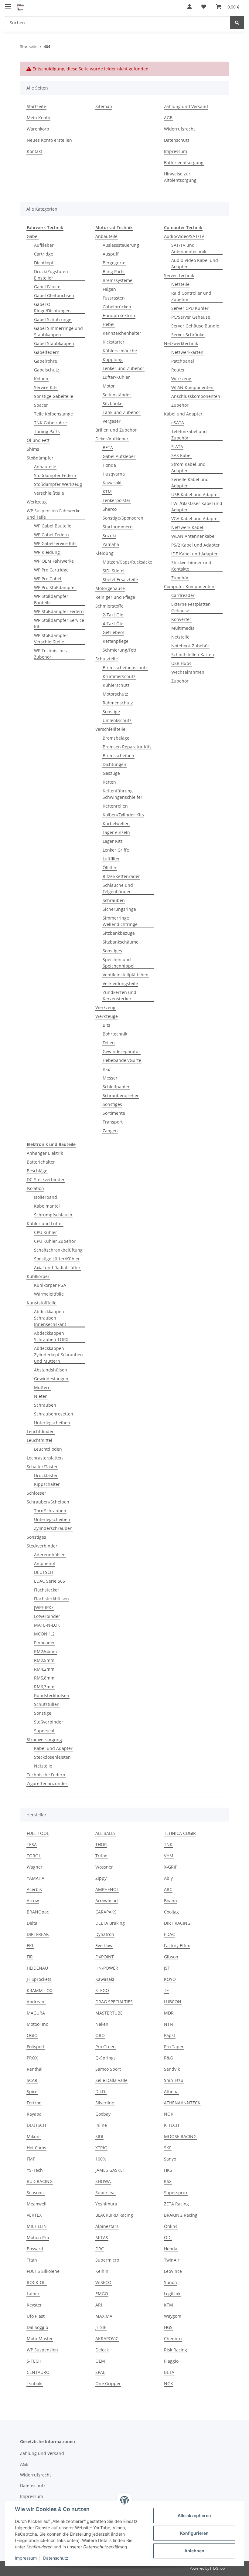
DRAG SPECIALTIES (114, 2002)
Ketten (109, 782)
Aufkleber (44, 245)
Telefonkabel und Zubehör (189, 435)
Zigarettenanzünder (47, 1783)
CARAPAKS (106, 1912)
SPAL (100, 2372)
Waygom (173, 2316)
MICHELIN (37, 2226)
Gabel (33, 236)
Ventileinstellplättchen (126, 975)
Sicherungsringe (119, 909)
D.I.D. (101, 2091)
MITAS (102, 2237)
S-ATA (177, 447)
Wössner (104, 1867)
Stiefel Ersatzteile (120, 580)
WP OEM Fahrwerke (54, 561)
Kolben (41, 379)
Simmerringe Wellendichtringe (120, 921)
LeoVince (173, 2271)
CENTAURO (38, 2372)
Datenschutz (177, 140)
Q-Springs (106, 2058)
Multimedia (183, 628)
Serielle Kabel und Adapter (190, 483)
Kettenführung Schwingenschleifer (123, 794)
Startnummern (118, 527)
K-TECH (171, 2125)
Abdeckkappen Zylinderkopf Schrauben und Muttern (58, 1355)
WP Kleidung (47, 552)
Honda (109, 465)
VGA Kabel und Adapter (195, 519)
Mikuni (34, 2136)
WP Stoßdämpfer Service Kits (59, 623)
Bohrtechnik (115, 1034)
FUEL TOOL (38, 1833)
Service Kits (46, 387)
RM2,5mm (44, 1660)
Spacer (41, 405)
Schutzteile (107, 659)
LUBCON (173, 2002)
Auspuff (111, 254)
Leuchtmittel (39, 1440)
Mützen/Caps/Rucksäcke (127, 562)
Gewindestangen (51, 1379)
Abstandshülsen (51, 1370)
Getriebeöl (113, 632)
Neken (102, 2024)
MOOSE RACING (180, 2136)
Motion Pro (38, 2237)
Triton (101, 1856)
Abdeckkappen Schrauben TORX (51, 1336)
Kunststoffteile (42, 1303)
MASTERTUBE (109, 2013)
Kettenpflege (116, 641)
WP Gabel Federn (51, 535)
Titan (32, 2260)
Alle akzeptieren (194, 2515)
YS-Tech (35, 2170)
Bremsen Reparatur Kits (127, 747)
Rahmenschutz (118, 703)
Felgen (109, 289)
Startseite (36, 106)
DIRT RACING (177, 1923)
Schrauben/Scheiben (48, 1502)
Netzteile (180, 284)
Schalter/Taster (42, 1467)
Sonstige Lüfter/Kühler (57, 1259)
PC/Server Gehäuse (191, 317)
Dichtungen (114, 764)
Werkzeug (37, 502)
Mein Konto (38, 118)
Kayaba (34, 2114)
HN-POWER (107, 1968)
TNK (168, 1844)
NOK (169, 2114)
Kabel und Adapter (183, 414)
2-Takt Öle (113, 615)
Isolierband (46, 1197)
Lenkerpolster (117, 500)
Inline (101, 2125)
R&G (168, 2058)
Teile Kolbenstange (53, 414)
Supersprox (176, 2193)
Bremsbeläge (116, 738)
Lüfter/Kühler (116, 377)
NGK (169, 2383)
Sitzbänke (113, 403)
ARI (99, 2305)
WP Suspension (42, 2350)
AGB (168, 118)
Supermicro (107, 2260)
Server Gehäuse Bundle (195, 326)
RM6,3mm (44, 1687)
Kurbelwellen (116, 824)
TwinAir (172, 2260)
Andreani (36, 2002)
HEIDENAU (37, 1968)
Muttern (42, 1387)
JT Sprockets (39, 1979)
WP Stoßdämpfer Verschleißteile (51, 639)
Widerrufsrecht (179, 129)
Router (178, 370)
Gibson (171, 1957)
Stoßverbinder (49, 1722)
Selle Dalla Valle (111, 2080)
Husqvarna (114, 474)
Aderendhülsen (50, 1555)
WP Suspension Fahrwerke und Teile (54, 514)
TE (166, 1990)
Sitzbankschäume (121, 942)
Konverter (181, 619)
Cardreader (183, 595)
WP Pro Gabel (48, 579)
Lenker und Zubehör (123, 368)
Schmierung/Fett (119, 650)
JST (167, 1968)
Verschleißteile (49, 493)
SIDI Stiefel (114, 571)
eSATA (178, 423)
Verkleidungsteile (120, 983)
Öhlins (171, 2226)
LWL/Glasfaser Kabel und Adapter (197, 507)
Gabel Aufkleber (119, 456)
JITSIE (101, 2327)
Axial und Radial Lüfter (57, 1268)
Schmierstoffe (109, 606)
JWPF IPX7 (44, 1607)
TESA (32, 1844)
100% (101, 2159)
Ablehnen (194, 2551)
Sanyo (170, 2159)
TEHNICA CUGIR (180, 1833)
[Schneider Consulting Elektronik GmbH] (21, 7)
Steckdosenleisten (52, 1757)
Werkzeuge (107, 1016)
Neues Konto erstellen (49, 140)
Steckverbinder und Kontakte (191, 566)
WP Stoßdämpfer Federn (59, 611)
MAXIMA (104, 2316)
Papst (170, 2035)
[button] (189, 7)
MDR (169, 2013)
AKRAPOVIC (107, 2339)
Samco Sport (108, 2069)
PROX (32, 2058)
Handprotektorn (119, 315)
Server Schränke (188, 335)
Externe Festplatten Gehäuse (191, 607)
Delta (32, 1923)
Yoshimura (106, 2204)
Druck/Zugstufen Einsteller (51, 275)
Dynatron (105, 1934)
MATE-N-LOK (47, 1625)
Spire (32, 2091)
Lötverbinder (47, 1616)
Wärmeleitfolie (49, 1294)
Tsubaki (35, 2383)
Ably (168, 1878)
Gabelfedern (47, 352)
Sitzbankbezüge (119, 933)
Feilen (109, 1043)
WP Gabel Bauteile (53, 526)
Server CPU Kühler (190, 308)
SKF (168, 2148)
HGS (168, 2327)
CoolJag (171, 1912)
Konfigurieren (194, 2533)
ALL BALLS (106, 1833)
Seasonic (36, 2193)
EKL (30, 1946)
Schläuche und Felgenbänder (118, 888)
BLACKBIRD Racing (114, 2215)
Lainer (33, 2294)
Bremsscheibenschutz (125, 668)
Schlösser (36, 1493)
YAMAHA (36, 1878)
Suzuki (109, 536)
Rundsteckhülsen (52, 1695)
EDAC (169, 1934)
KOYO (170, 1979)
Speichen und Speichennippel (119, 963)
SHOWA (103, 2181)
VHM (169, 1856)
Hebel (109, 324)
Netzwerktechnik (181, 343)
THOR (101, 1844)
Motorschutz (115, 694)
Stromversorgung (44, 1739)
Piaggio (171, 2361)
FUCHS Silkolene (43, 2271)
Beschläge (37, 1171)
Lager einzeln (116, 832)
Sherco (110, 509)
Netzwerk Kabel (187, 527)
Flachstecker (47, 1590)
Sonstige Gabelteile (54, 396)
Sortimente (114, 1113)
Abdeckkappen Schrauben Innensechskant (50, 1318)
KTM (107, 491)
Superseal (44, 1731)
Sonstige (111, 712)
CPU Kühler (46, 1232)
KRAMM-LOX (39, 1990)
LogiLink (172, 2294)
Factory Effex (177, 1946)
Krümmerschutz (119, 676)
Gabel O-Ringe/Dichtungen (52, 307)
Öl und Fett (38, 440)
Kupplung (113, 359)
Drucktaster (46, 1475)
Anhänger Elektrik (45, 1153)
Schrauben (114, 900)
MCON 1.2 (44, 1634)
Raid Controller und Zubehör (191, 296)
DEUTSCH (44, 1572)
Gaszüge (111, 773)
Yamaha (111, 544)
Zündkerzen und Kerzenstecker (119, 995)
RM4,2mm (44, 1669)
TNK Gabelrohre (50, 423)
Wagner (35, 1867)
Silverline (105, 2103)
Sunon (171, 2282)
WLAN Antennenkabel (193, 536)
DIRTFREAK (38, 1934)
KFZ (106, 1069)
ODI (168, 2237)
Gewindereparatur (121, 1051)
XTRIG (101, 2148)
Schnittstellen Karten (193, 654)
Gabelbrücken (117, 307)
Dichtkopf (44, 263)
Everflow (104, 1946)
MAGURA (36, 2013)
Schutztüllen (47, 1704)
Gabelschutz (47, 370)
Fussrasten (114, 298)
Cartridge (44, 254)
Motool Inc (37, 2024)
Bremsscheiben (118, 756)
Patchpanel (183, 361)
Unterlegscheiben (52, 1423)
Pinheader (44, 1643)
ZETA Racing (176, 2204)
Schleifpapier (116, 1087)
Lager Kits (113, 841)
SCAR (32, 2080)
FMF (31, 2159)
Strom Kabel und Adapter (188, 467)
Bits (106, 1025)
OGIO (32, 2035)
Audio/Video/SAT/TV (184, 236)
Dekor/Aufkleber (112, 439)
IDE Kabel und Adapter (194, 554)
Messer (110, 1078)
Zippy (101, 1878)
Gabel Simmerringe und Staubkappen (58, 331)
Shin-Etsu (174, 2080)
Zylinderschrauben (53, 1528)
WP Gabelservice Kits (55, 543)
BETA (108, 447)
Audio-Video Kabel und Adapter (195, 263)
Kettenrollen (115, 806)
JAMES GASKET (110, 2170)
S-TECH (34, 2361)
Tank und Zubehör (121, 412)
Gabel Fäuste (47, 287)
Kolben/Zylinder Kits (123, 815)
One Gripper (108, 2383)
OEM (100, 2361)
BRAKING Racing (181, 2215)
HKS (168, 2170)
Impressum (176, 151)
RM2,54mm (45, 1651)
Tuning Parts (47, 431)
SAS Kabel (181, 455)
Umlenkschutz (117, 720)
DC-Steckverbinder (46, 1180)
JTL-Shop (217, 2568)
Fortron (34, 2103)
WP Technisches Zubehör (50, 654)
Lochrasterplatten (45, 1458)
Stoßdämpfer (40, 458)
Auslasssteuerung (121, 245)
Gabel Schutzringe (53, 319)
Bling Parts (114, 271)
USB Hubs (181, 663)
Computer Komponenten (189, 586)
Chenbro (173, 2339)
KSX (168, 2181)
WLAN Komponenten (192, 387)
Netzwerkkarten (187, 352)
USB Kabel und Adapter (195, 495)
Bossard (35, 2249)
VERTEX (34, 2215)
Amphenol (44, 1563)
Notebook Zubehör (190, 646)
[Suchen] (237, 23)
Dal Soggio (37, 2327)
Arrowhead (107, 1901)
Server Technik (179, 275)
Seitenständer (117, 395)
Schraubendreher (121, 1095)
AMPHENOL (107, 1889)
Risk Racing (176, 2350)
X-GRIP (171, 1867)
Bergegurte (114, 263)
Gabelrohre (46, 361)
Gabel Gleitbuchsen (54, 295)
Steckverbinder (42, 1546)
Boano (170, 1901)
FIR (30, 1957)
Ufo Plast (36, 2316)
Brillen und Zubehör (116, 430)
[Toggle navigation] (8, 4)
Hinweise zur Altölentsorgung (180, 177)
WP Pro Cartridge (51, 570)
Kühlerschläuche (120, 351)
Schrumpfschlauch (53, 1215)
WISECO (103, 2282)
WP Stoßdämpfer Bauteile (51, 599)
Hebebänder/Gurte (122, 1060)
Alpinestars (107, 2226)
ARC (168, 1889)
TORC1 (34, 1856)
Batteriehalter (41, 1162)
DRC (100, 2249)
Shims (33, 449)
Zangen (110, 1131)
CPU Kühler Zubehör (55, 1241)
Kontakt (34, 151)
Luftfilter (111, 859)
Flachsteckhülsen (51, 1599)
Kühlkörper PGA (50, 1285)
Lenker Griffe (116, 850)
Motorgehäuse (110, 588)
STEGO (102, 1990)
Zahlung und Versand (186, 106)
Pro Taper (174, 2047)
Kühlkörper (38, 1276)
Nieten (41, 1396)
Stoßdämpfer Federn (55, 475)
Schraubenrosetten (54, 1414)
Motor (109, 386)
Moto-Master (40, 2339)
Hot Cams (36, 2148)
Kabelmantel (47, 1206)
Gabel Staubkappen (54, 343)
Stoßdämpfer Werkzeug (58, 484)
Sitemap (104, 106)
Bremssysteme (118, 280)
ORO (100, 2035)
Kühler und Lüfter (45, 1224)
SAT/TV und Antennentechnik (189, 248)
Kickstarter (114, 342)
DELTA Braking (110, 1923)
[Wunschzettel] (204, 7)
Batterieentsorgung (184, 163)
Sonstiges (112, 951)
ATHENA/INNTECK (182, 2103)
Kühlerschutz (116, 685)
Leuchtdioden (41, 1431)
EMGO (102, 2294)
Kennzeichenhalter (122, 333)
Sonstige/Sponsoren (123, 518)
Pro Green (106, 2047)
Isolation (35, 1188)
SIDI (99, 2136)
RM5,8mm (44, 1678)
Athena (171, 2091)
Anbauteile (45, 467)
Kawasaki (112, 483)
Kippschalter (47, 1484)
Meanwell (37, 2204)
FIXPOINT (105, 1957)
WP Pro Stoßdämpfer (55, 587)
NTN (169, 2024)
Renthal (35, 2069)
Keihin (102, 2271)
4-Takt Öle (113, 624)
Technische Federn (46, 1775)
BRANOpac (38, 1912)
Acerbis (34, 1889)
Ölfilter (110, 868)
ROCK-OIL (37, 2282)
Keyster (34, 2305)
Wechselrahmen (188, 672)
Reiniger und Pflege (115, 597)
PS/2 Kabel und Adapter (196, 545)
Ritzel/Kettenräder (121, 876)
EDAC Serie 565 (49, 1581)
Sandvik (172, 2069)
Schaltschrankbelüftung (58, 1250)
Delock (102, 2350)
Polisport (36, 2047)
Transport (113, 1122)
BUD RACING (40, 2181)
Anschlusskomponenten (196, 396)
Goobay (103, 2114)
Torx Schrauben (50, 1511)
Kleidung (104, 553)
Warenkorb (38, 129)
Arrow (33, 1901)
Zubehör (180, 405)
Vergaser (112, 421)
